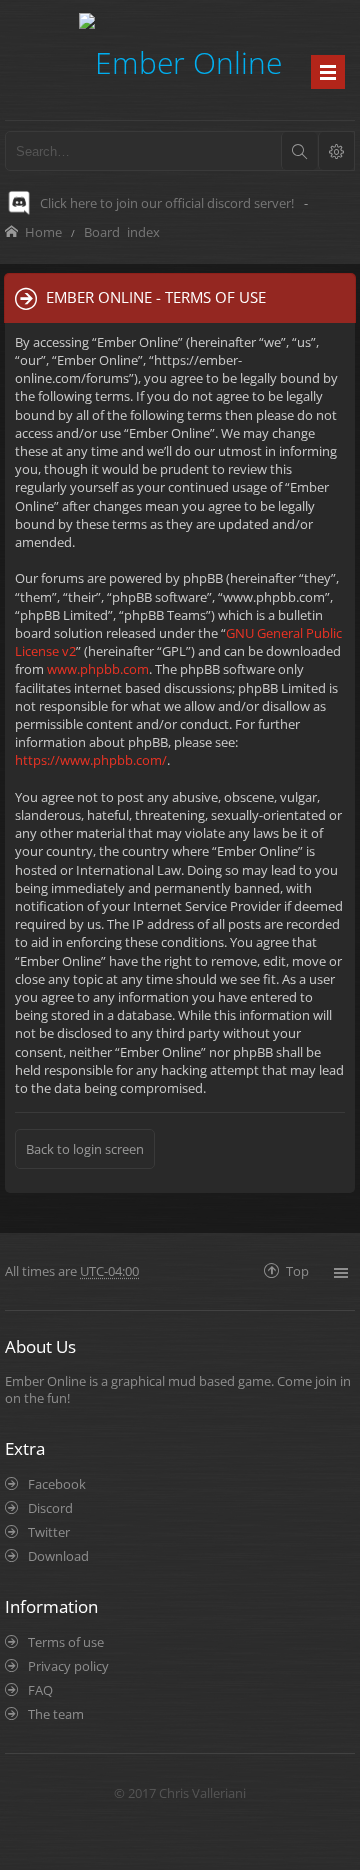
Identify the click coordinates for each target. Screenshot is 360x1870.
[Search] (299, 151)
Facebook (57, 1484)
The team (56, 1714)
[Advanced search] (336, 151)
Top (297, 1270)
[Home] (180, 59)
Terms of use (66, 1642)
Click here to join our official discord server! (167, 203)
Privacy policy (68, 1666)
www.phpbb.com (98, 669)
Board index (122, 231)
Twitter (49, 1532)
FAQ (40, 1690)
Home (43, 231)
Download (58, 1556)
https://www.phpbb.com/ (91, 760)
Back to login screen (85, 1149)
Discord (50, 1508)
